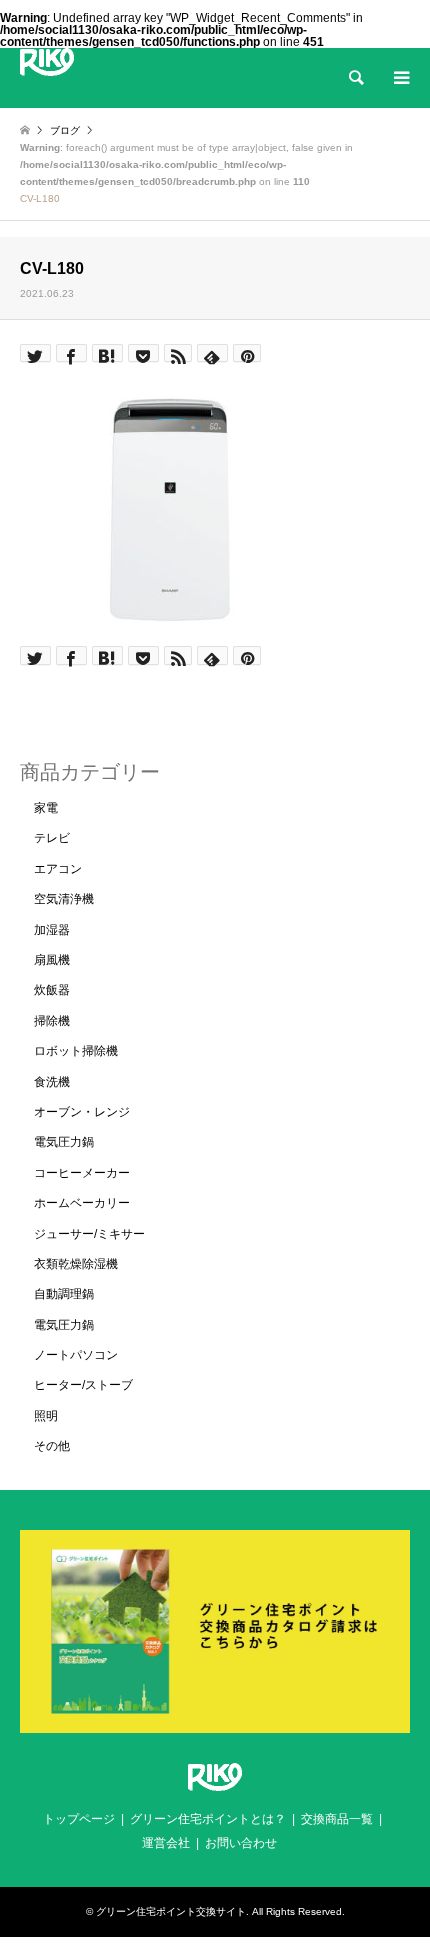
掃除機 (52, 1021)
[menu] (400, 78)
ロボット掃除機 (76, 1051)
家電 (46, 808)
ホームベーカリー (82, 1203)
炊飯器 (52, 990)
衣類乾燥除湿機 (76, 1264)
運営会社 (166, 1843)
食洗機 (52, 1082)
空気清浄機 (64, 899)
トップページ (79, 1819)
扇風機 (52, 960)
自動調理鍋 (64, 1294)
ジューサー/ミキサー (89, 1234)
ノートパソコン (76, 1355)
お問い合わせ (241, 1843)
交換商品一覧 (337, 1819)
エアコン (58, 869)
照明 (46, 1416)
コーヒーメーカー (82, 1173)
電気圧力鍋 (64, 1142)
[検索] (355, 78)
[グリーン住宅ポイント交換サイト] (47, 61)
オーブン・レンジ (82, 1112)
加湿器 (52, 930)
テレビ (52, 838)
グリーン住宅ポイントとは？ (208, 1819)
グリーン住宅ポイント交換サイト (171, 1911)
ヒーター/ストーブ (83, 1385)
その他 (52, 1446)
